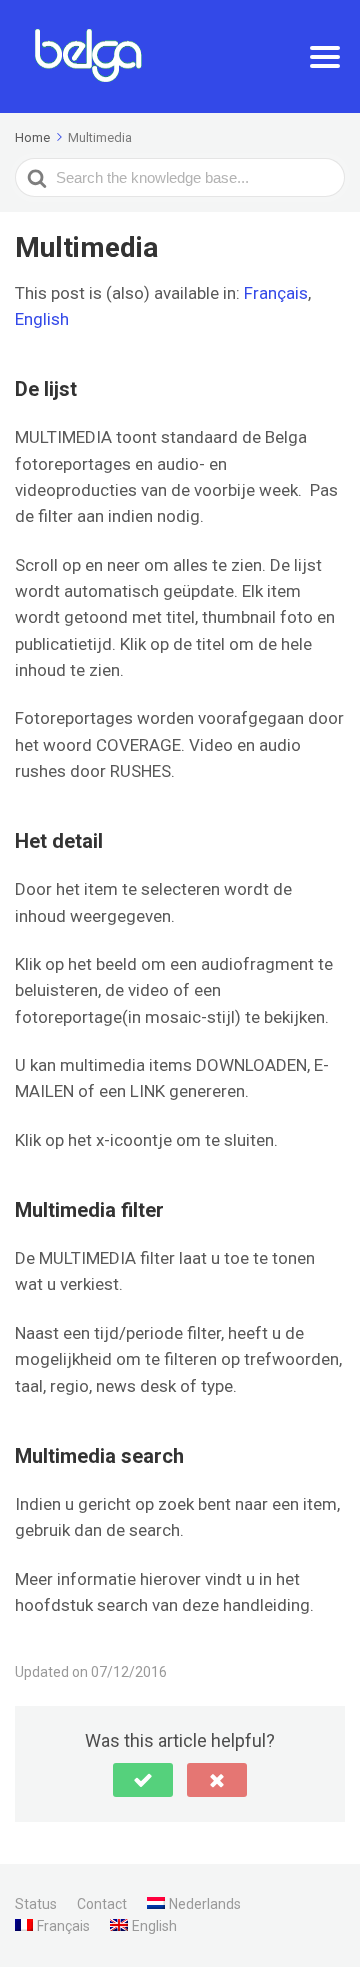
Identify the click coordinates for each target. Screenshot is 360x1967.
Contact (102, 1904)
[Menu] (325, 57)
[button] (143, 1780)
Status (36, 1904)
